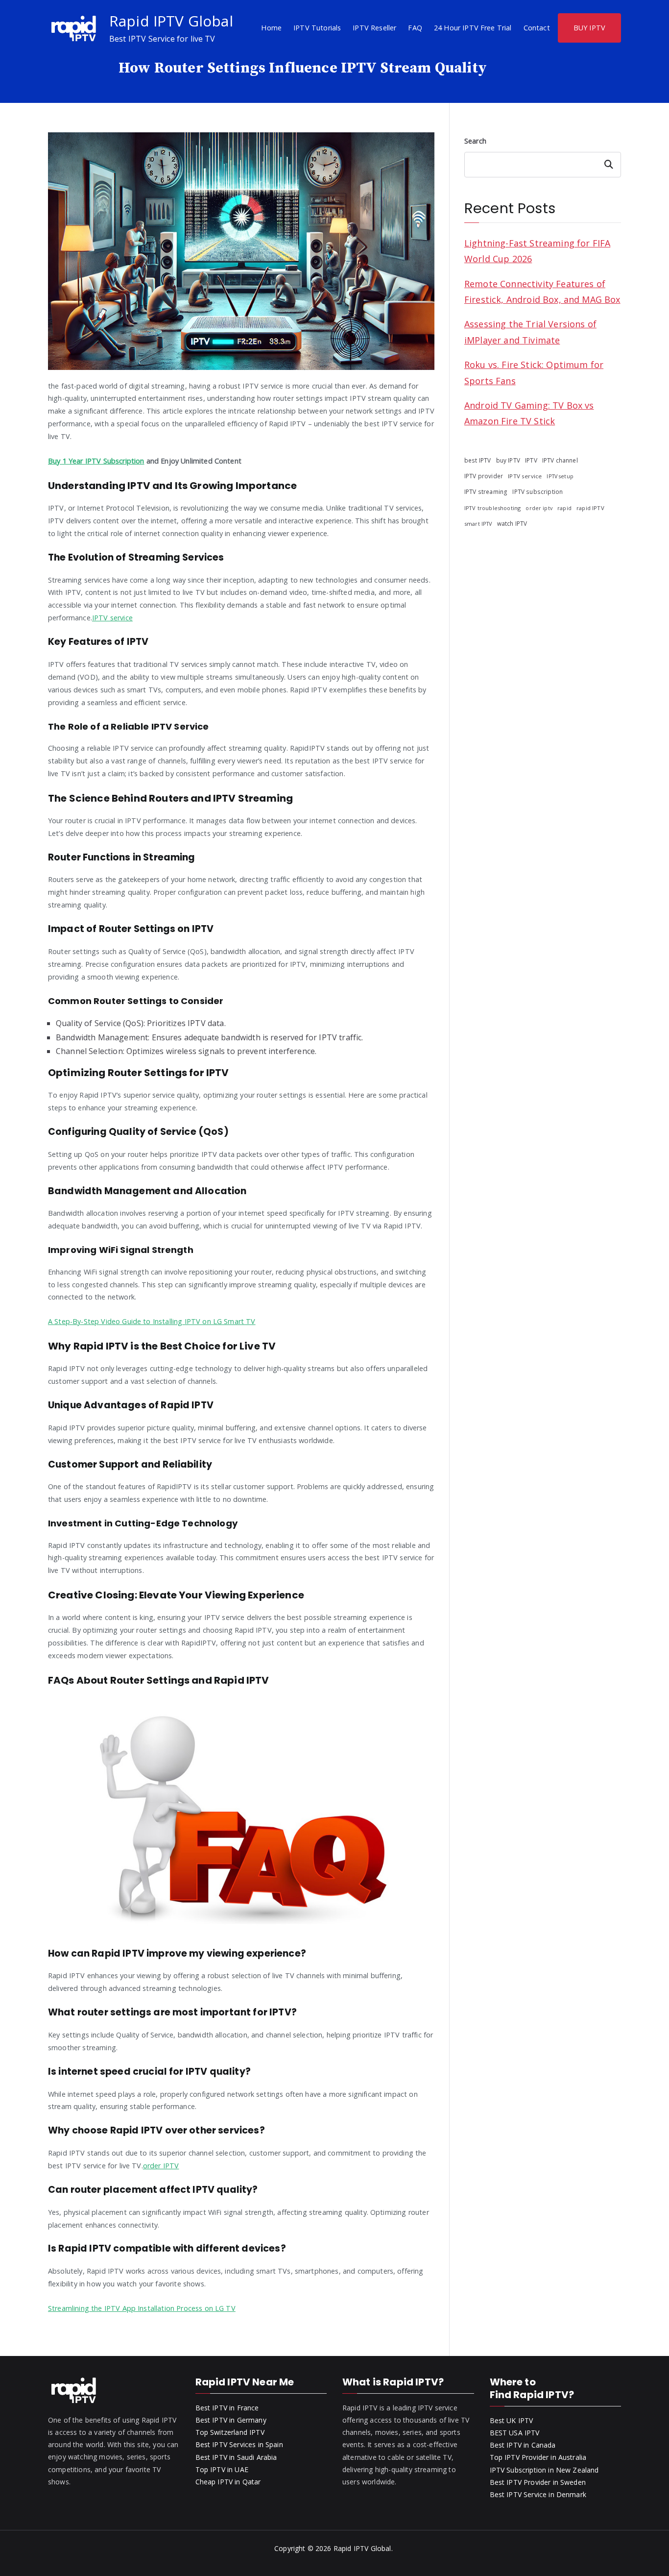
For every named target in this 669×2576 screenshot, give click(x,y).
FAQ (415, 28)
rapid (564, 508)
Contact (537, 28)
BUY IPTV (589, 28)
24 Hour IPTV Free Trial (473, 28)
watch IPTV (512, 523)
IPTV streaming (486, 492)
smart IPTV (478, 524)
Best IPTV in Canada (523, 2445)
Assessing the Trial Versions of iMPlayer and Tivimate (530, 332)
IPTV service (112, 618)
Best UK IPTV (512, 2420)
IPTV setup (560, 476)
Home (271, 28)
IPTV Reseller (374, 28)
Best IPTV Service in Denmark (538, 2494)
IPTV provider (484, 476)
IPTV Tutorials (317, 28)
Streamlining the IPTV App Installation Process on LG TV (142, 2308)
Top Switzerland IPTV (230, 2432)
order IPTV (161, 2166)
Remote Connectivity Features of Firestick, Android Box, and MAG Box (542, 292)
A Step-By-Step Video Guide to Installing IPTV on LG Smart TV (152, 1321)
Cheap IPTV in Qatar (228, 2482)
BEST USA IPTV (515, 2433)
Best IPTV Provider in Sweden (538, 2482)
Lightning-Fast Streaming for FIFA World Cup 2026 (537, 251)
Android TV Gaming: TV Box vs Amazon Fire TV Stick (529, 413)
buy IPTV (508, 460)
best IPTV (478, 460)
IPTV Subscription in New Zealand (544, 2470)
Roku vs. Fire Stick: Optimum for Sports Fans (534, 372)
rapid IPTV (590, 508)
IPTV (531, 460)
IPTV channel (560, 460)
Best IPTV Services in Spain (239, 2444)
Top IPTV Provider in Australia (538, 2457)
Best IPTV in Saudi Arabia (236, 2457)
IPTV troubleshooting (492, 508)
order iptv (539, 508)
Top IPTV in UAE (222, 2469)
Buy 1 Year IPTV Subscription (96, 461)
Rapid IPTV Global (171, 21)
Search (475, 141)
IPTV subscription (538, 491)
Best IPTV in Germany (231, 2420)
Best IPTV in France (227, 2408)
